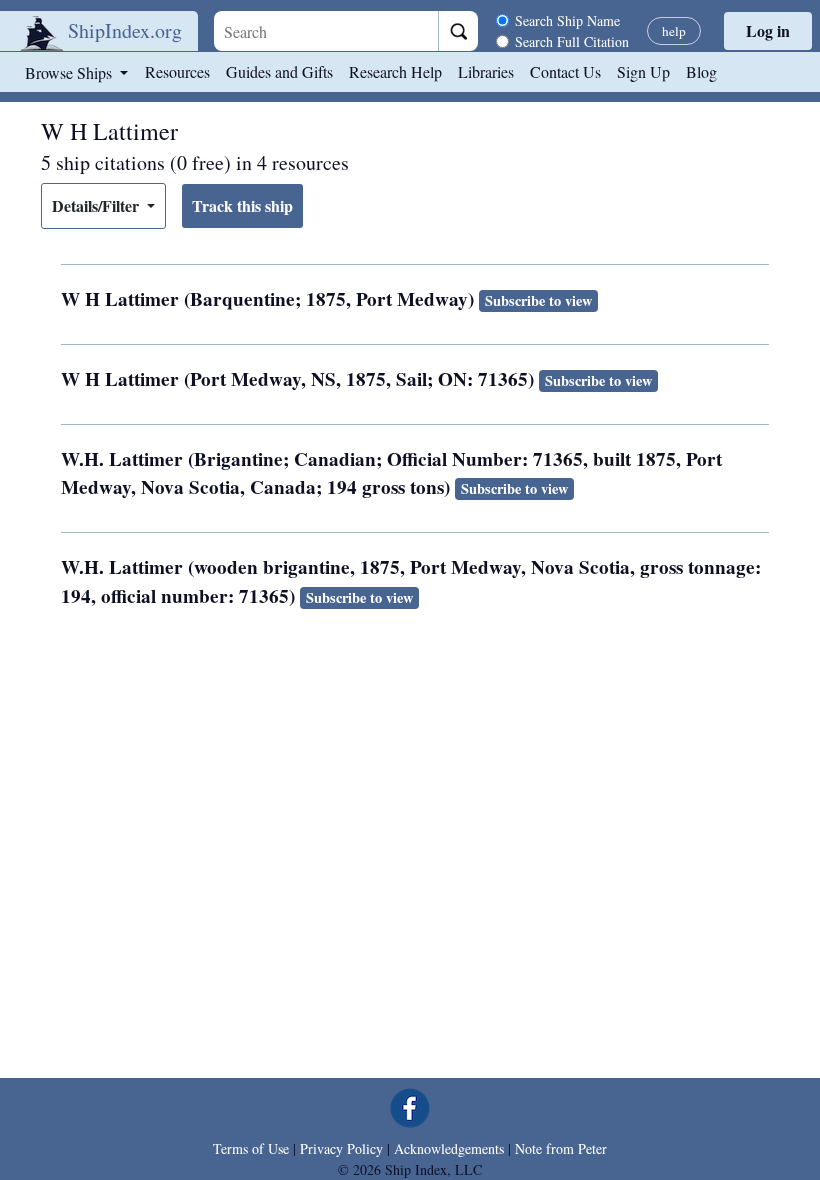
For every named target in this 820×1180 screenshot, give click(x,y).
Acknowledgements (449, 1148)
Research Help (395, 71)
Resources (177, 71)
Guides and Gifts (279, 71)
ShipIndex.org (125, 30)
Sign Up (643, 71)
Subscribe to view (538, 300)
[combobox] (326, 31)
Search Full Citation (572, 41)
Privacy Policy (341, 1148)
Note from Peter (561, 1148)
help (674, 31)
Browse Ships (70, 72)
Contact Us (565, 71)
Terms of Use (251, 1148)
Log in (768, 30)
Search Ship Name (567, 20)
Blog (701, 71)
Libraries (486, 71)
